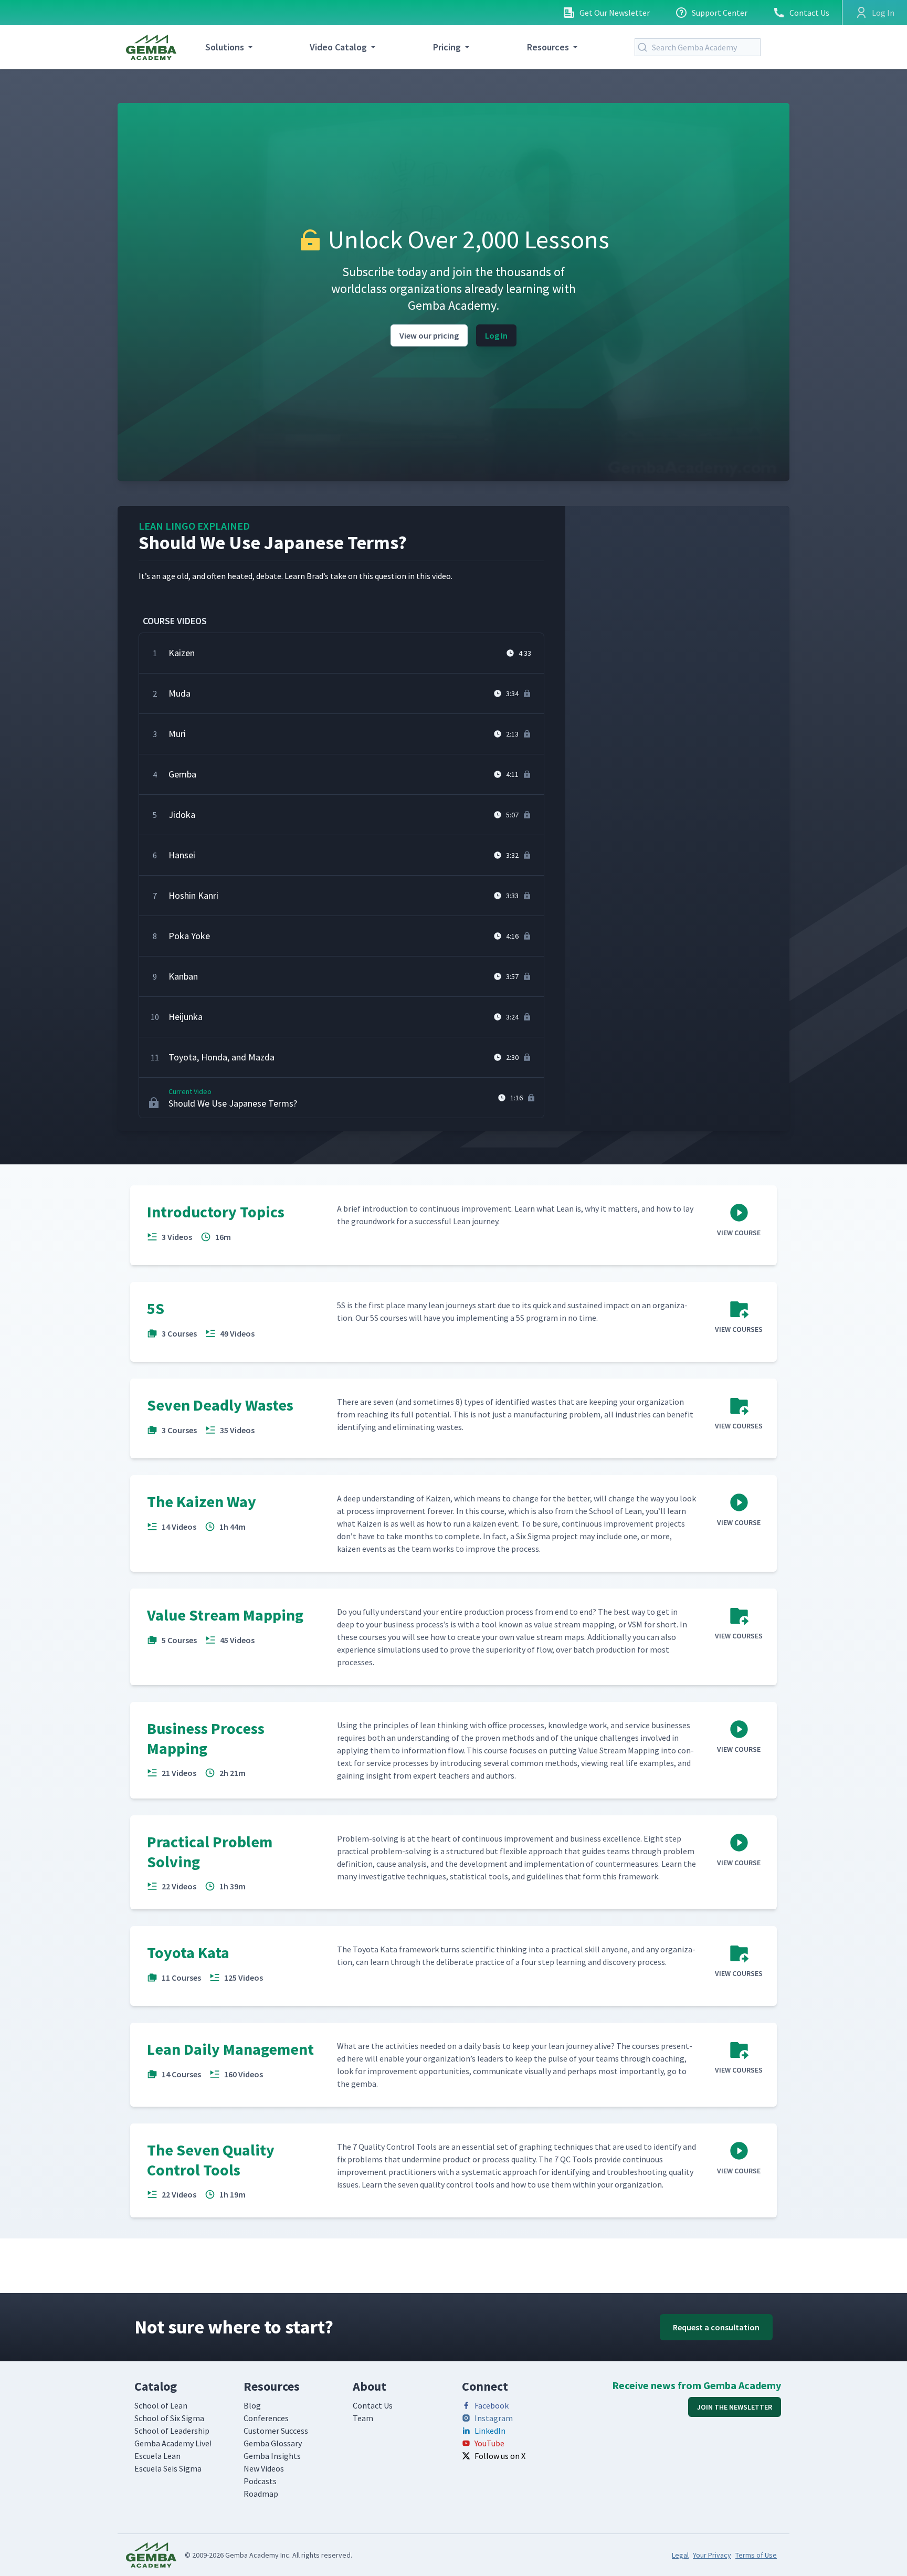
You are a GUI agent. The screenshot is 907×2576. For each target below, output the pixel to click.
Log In (496, 335)
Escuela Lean (157, 2456)
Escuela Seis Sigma (168, 2468)
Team (363, 2418)
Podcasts (260, 2481)
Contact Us (809, 13)
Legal (680, 2555)
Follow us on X (500, 2456)
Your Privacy (712, 2555)
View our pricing (429, 335)
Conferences (266, 2418)
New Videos (264, 2468)
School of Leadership (172, 2431)
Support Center (720, 13)
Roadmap (261, 2494)
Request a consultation (716, 2327)
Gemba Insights (272, 2456)
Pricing (447, 47)
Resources (548, 47)
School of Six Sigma (169, 2418)
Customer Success (276, 2431)
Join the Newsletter (735, 2407)
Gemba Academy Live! (173, 2443)
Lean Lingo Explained (194, 526)
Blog (252, 2405)
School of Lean (161, 2405)
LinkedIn (490, 2431)
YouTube (489, 2443)
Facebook (492, 2405)
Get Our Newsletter (615, 13)
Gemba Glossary (273, 2443)
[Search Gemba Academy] (645, 47)
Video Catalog (338, 47)
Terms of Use (756, 2555)
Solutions (225, 47)
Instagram (494, 2418)
